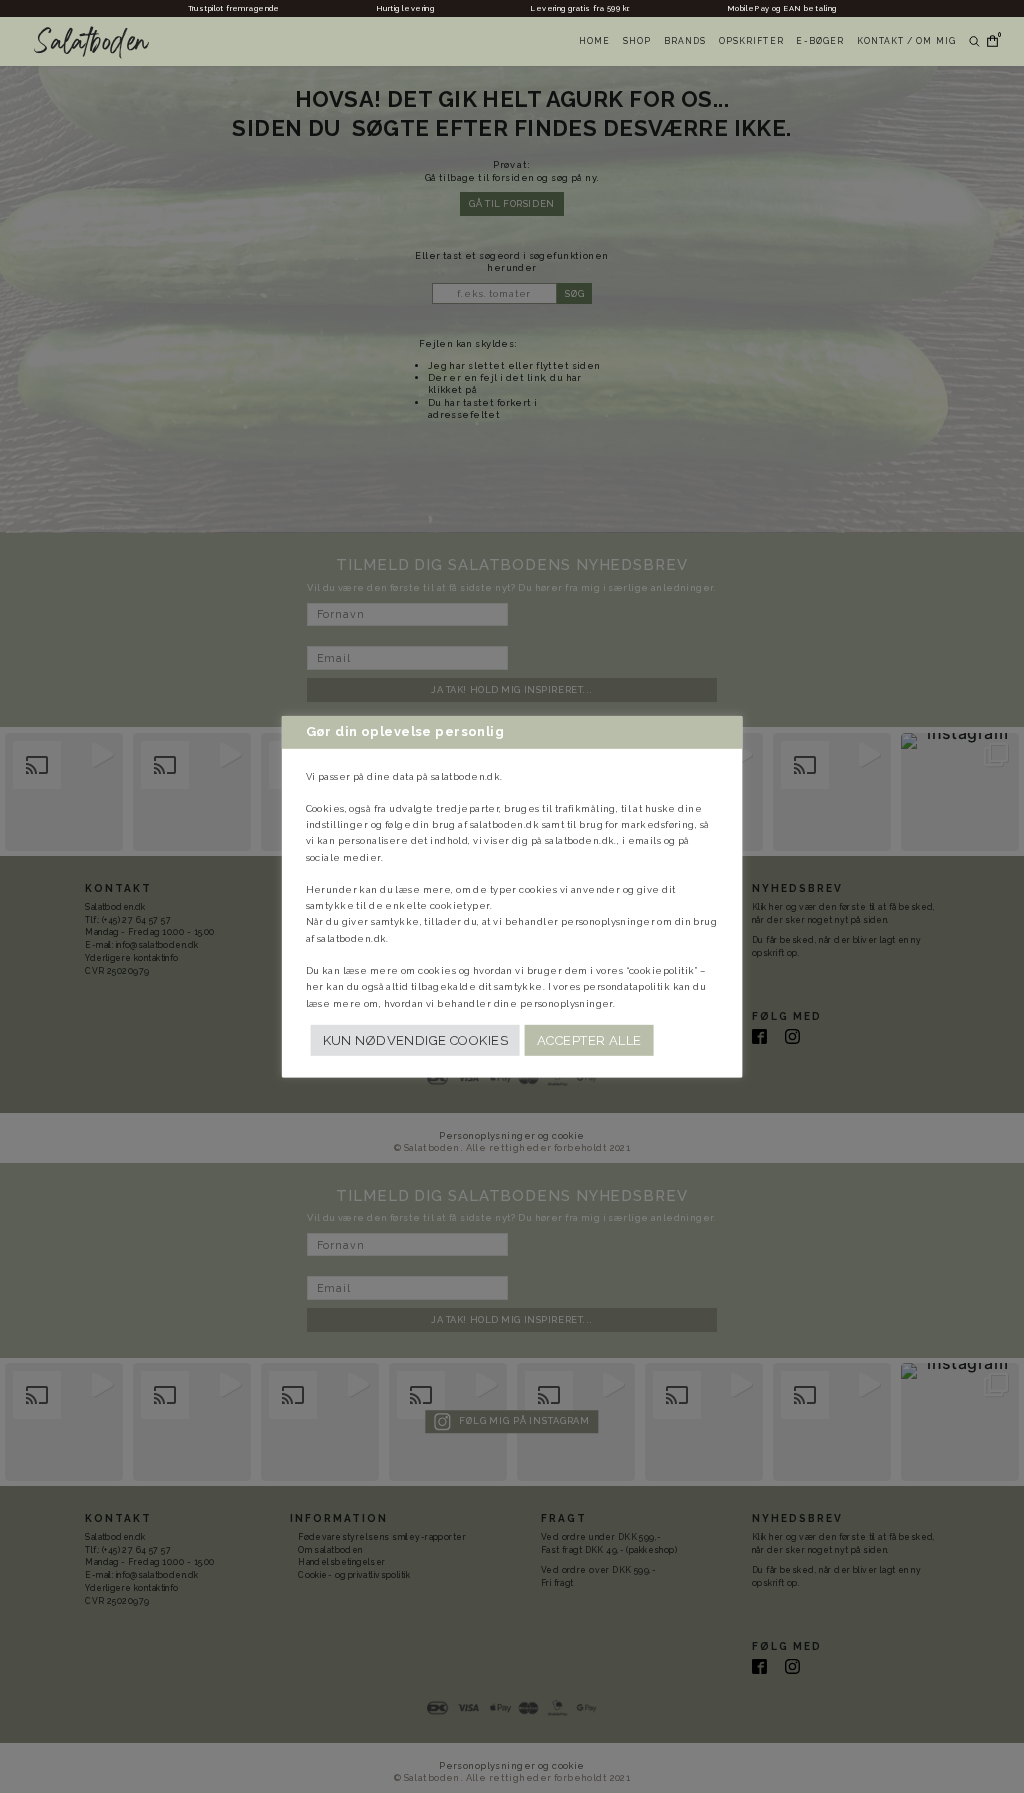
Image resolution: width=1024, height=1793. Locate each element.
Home (594, 41)
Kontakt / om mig (906, 41)
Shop (637, 41)
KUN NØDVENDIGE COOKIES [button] (415, 1040)
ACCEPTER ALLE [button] (589, 1040)
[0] (989, 41)
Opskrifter (751, 41)
